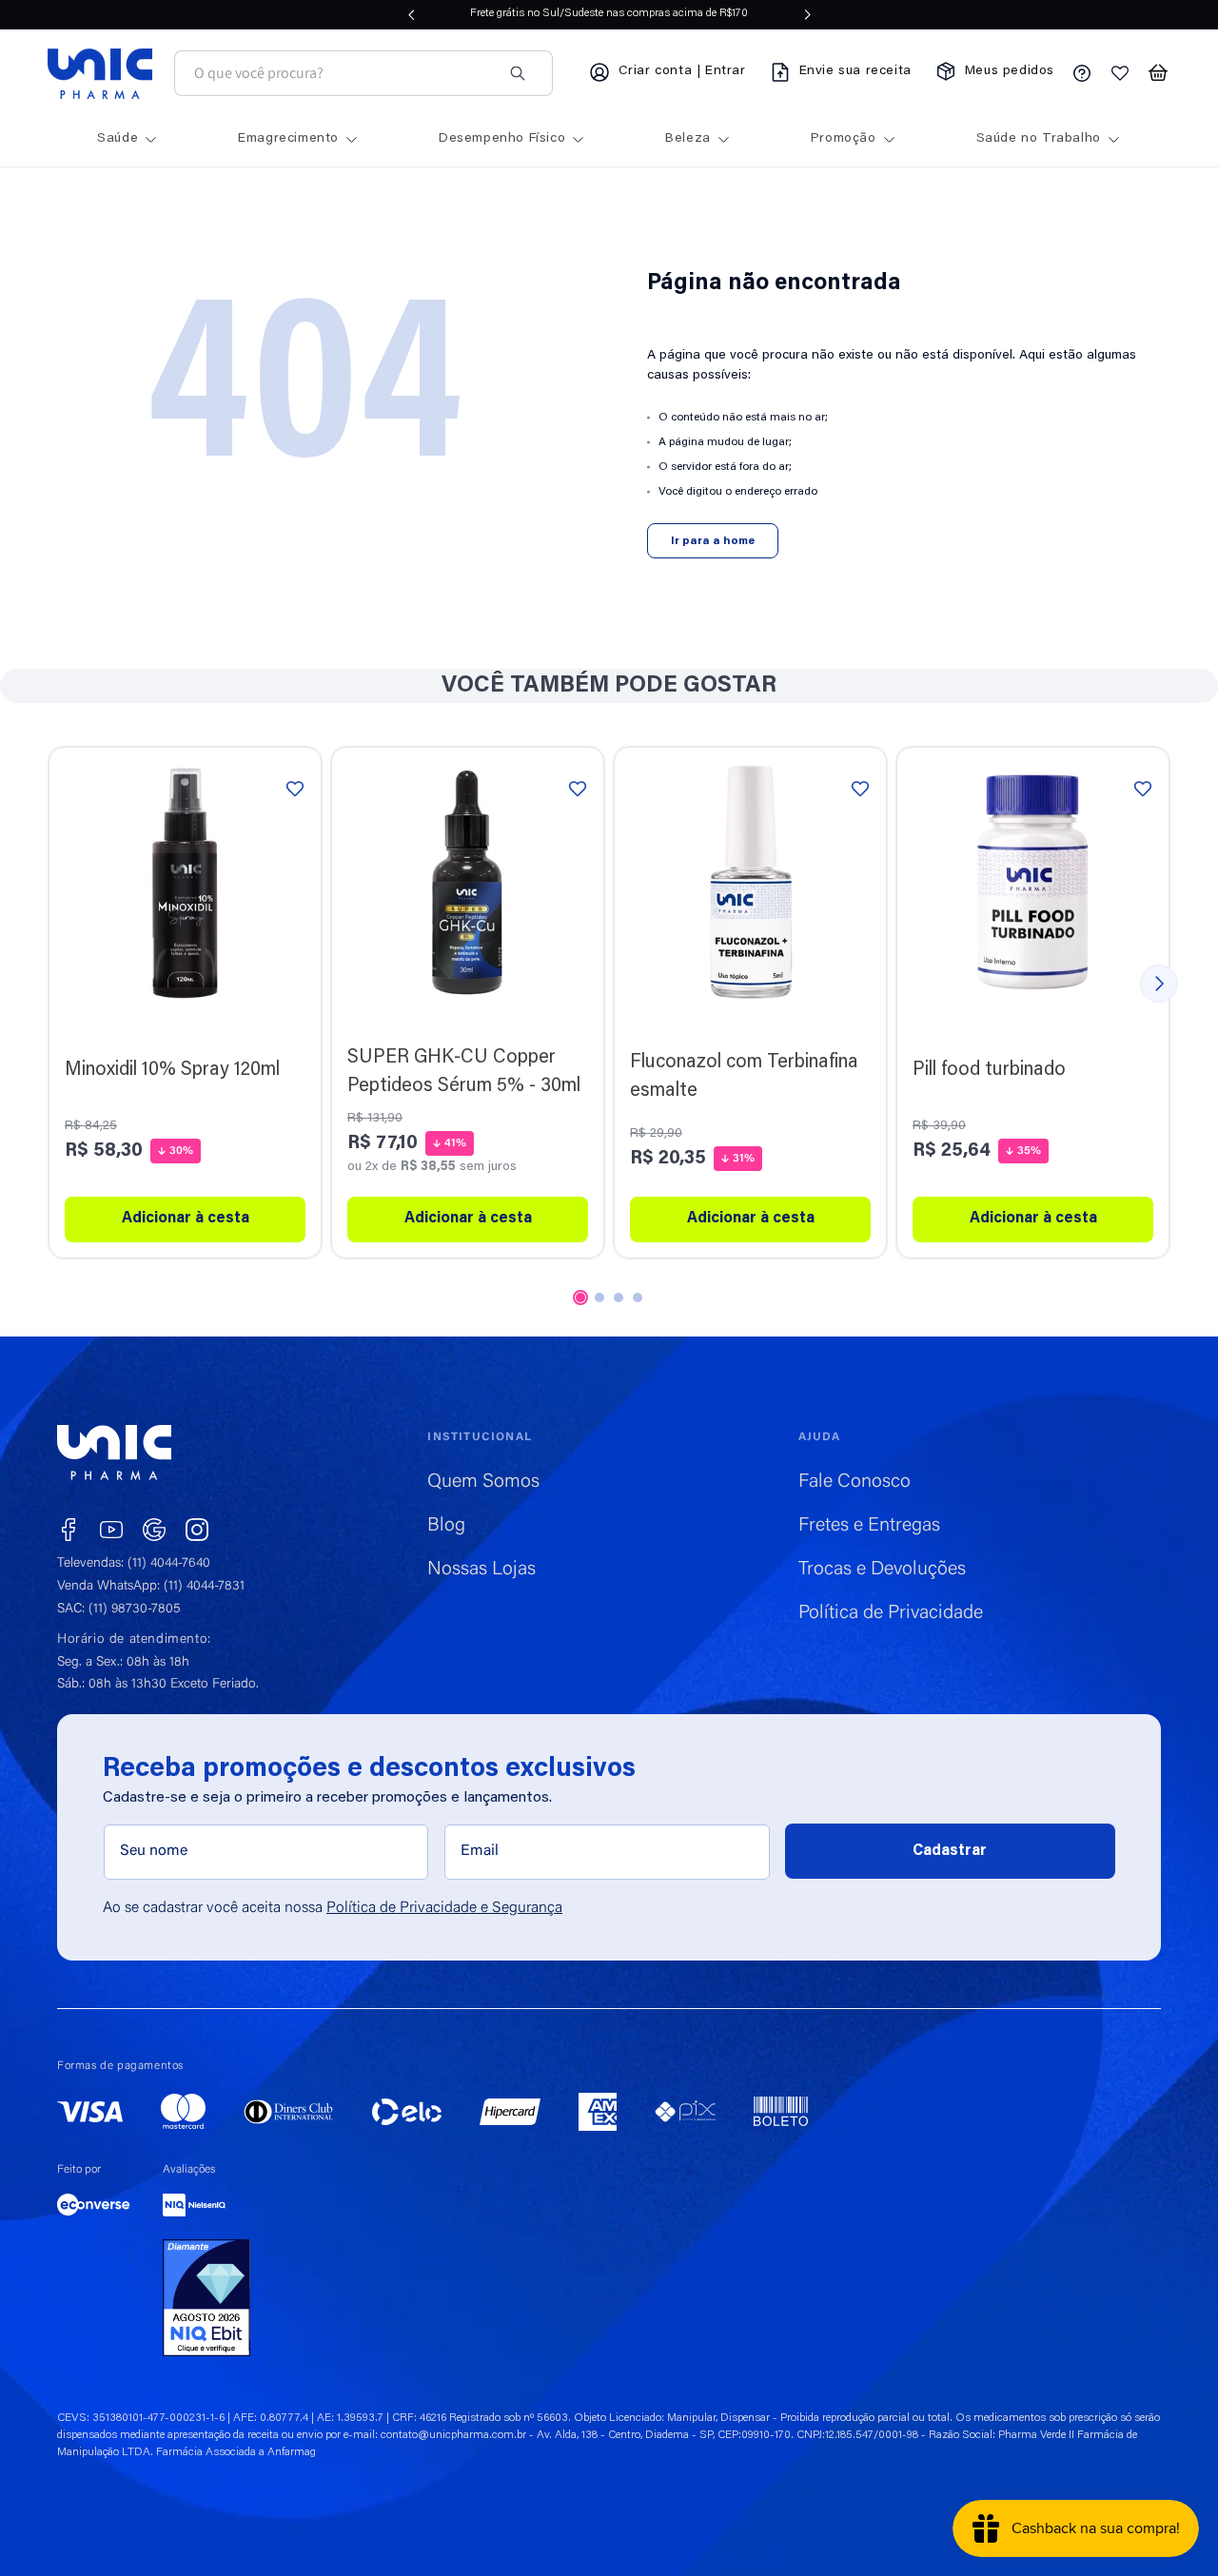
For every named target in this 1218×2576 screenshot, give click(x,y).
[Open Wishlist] (1120, 73)
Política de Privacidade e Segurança (444, 1908)
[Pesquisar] (518, 73)
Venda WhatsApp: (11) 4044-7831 (151, 1587)
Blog (446, 1526)
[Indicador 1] (580, 1298)
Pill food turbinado (989, 1070)
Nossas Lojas (481, 1570)
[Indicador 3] (619, 1298)
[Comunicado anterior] (411, 14)
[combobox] (343, 74)
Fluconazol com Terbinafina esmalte (744, 1077)
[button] (1158, 73)
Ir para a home (713, 541)
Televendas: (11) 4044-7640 (134, 1564)
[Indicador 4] (638, 1298)
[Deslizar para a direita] (1159, 984)
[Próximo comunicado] (808, 14)
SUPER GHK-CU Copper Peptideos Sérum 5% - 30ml (464, 1072)
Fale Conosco (855, 1482)
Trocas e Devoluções (882, 1570)
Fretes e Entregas (869, 1526)
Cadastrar (950, 1851)
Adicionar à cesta (751, 1219)
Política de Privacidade (891, 1613)
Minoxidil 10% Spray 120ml (172, 1070)
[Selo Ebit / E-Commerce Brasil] (206, 2298)
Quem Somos (483, 1482)
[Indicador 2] (599, 1298)
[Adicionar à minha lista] (295, 788)
